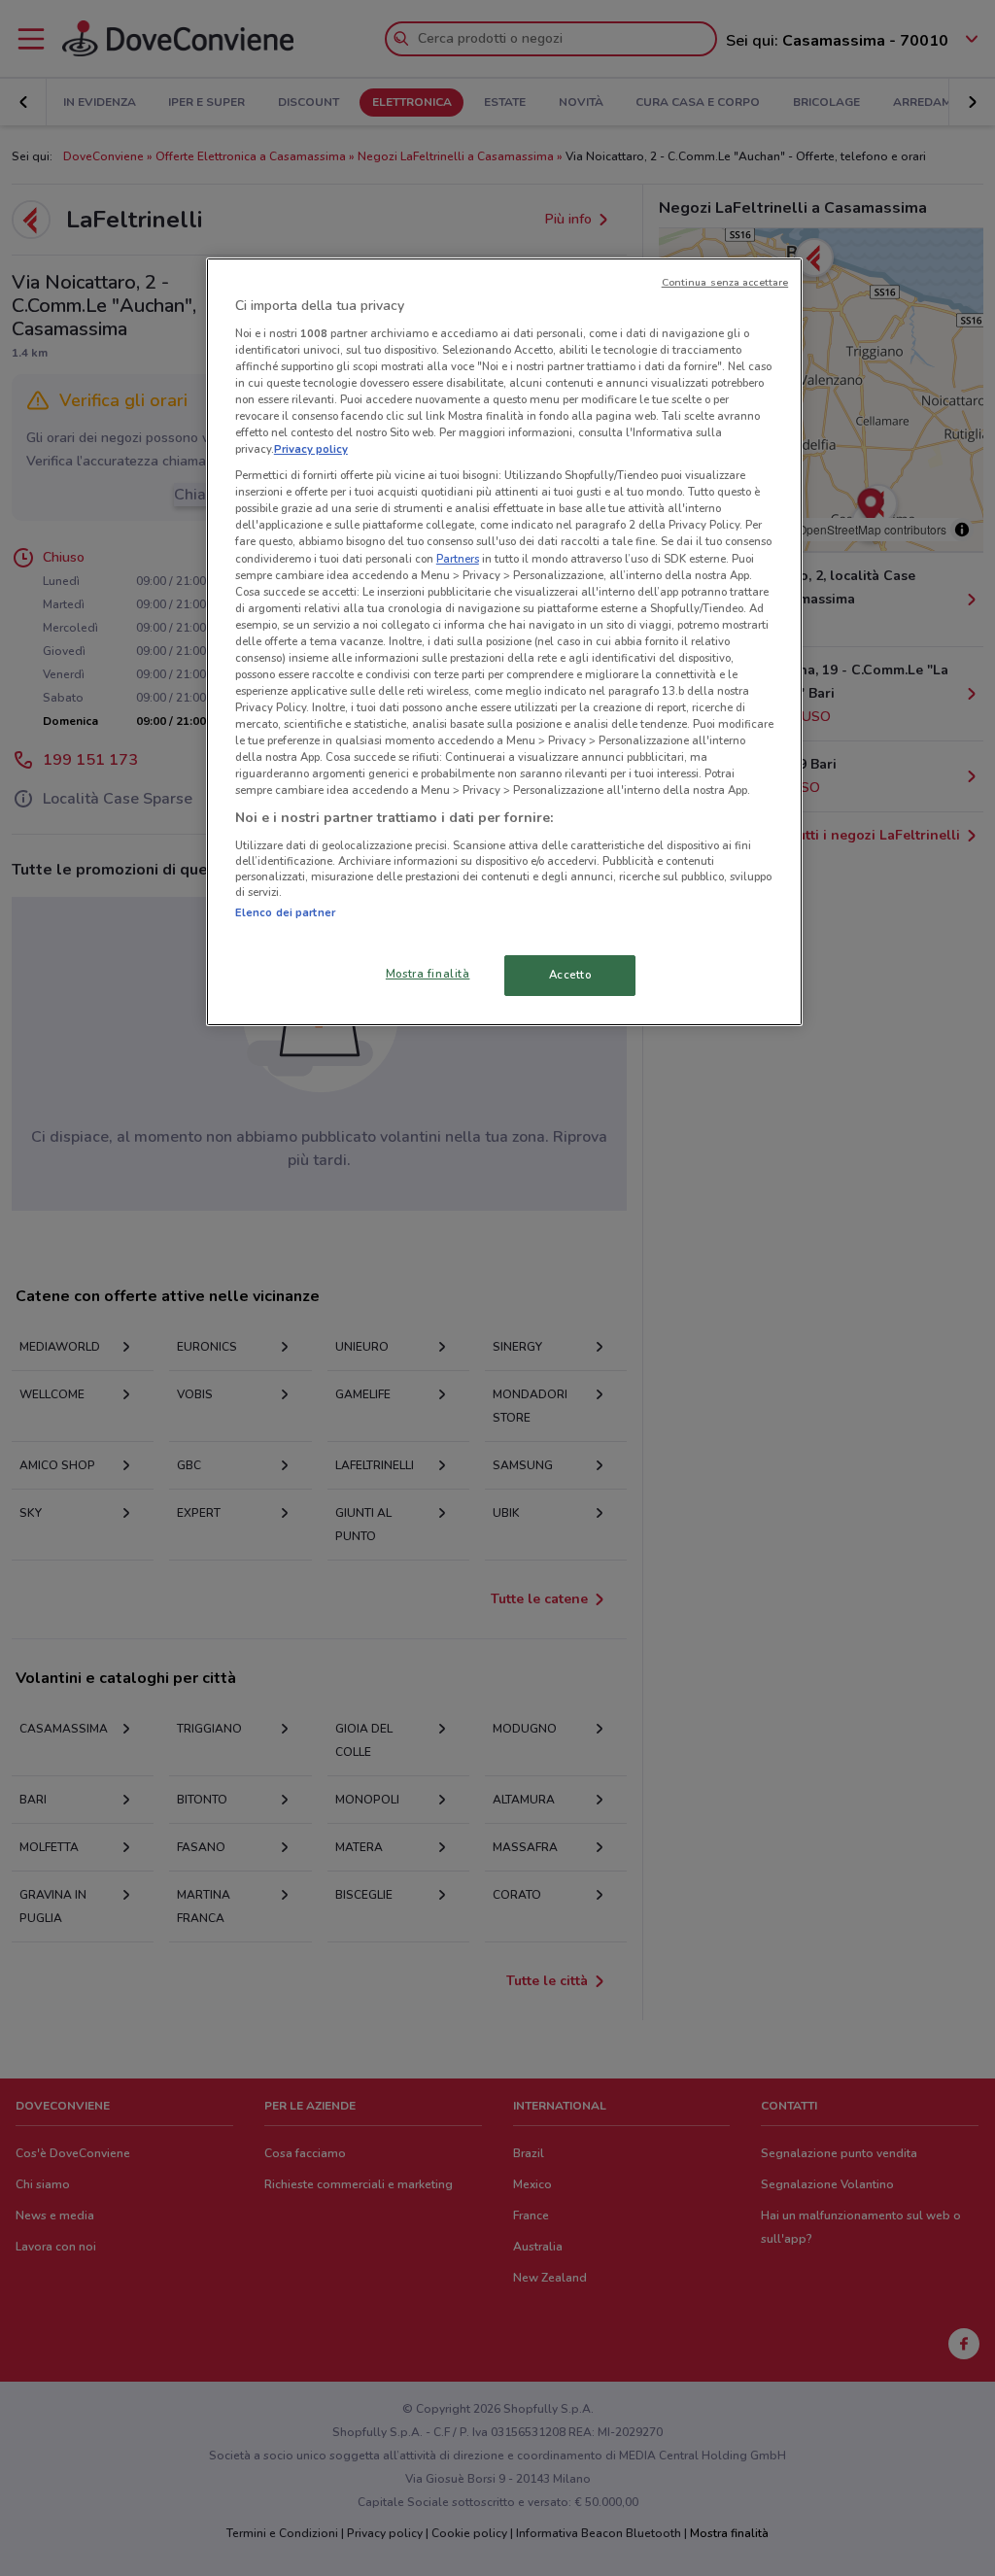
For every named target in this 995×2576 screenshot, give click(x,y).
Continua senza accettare (725, 282)
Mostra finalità (428, 974)
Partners (458, 559)
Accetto (570, 975)
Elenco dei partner (285, 912)
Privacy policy (311, 449)
